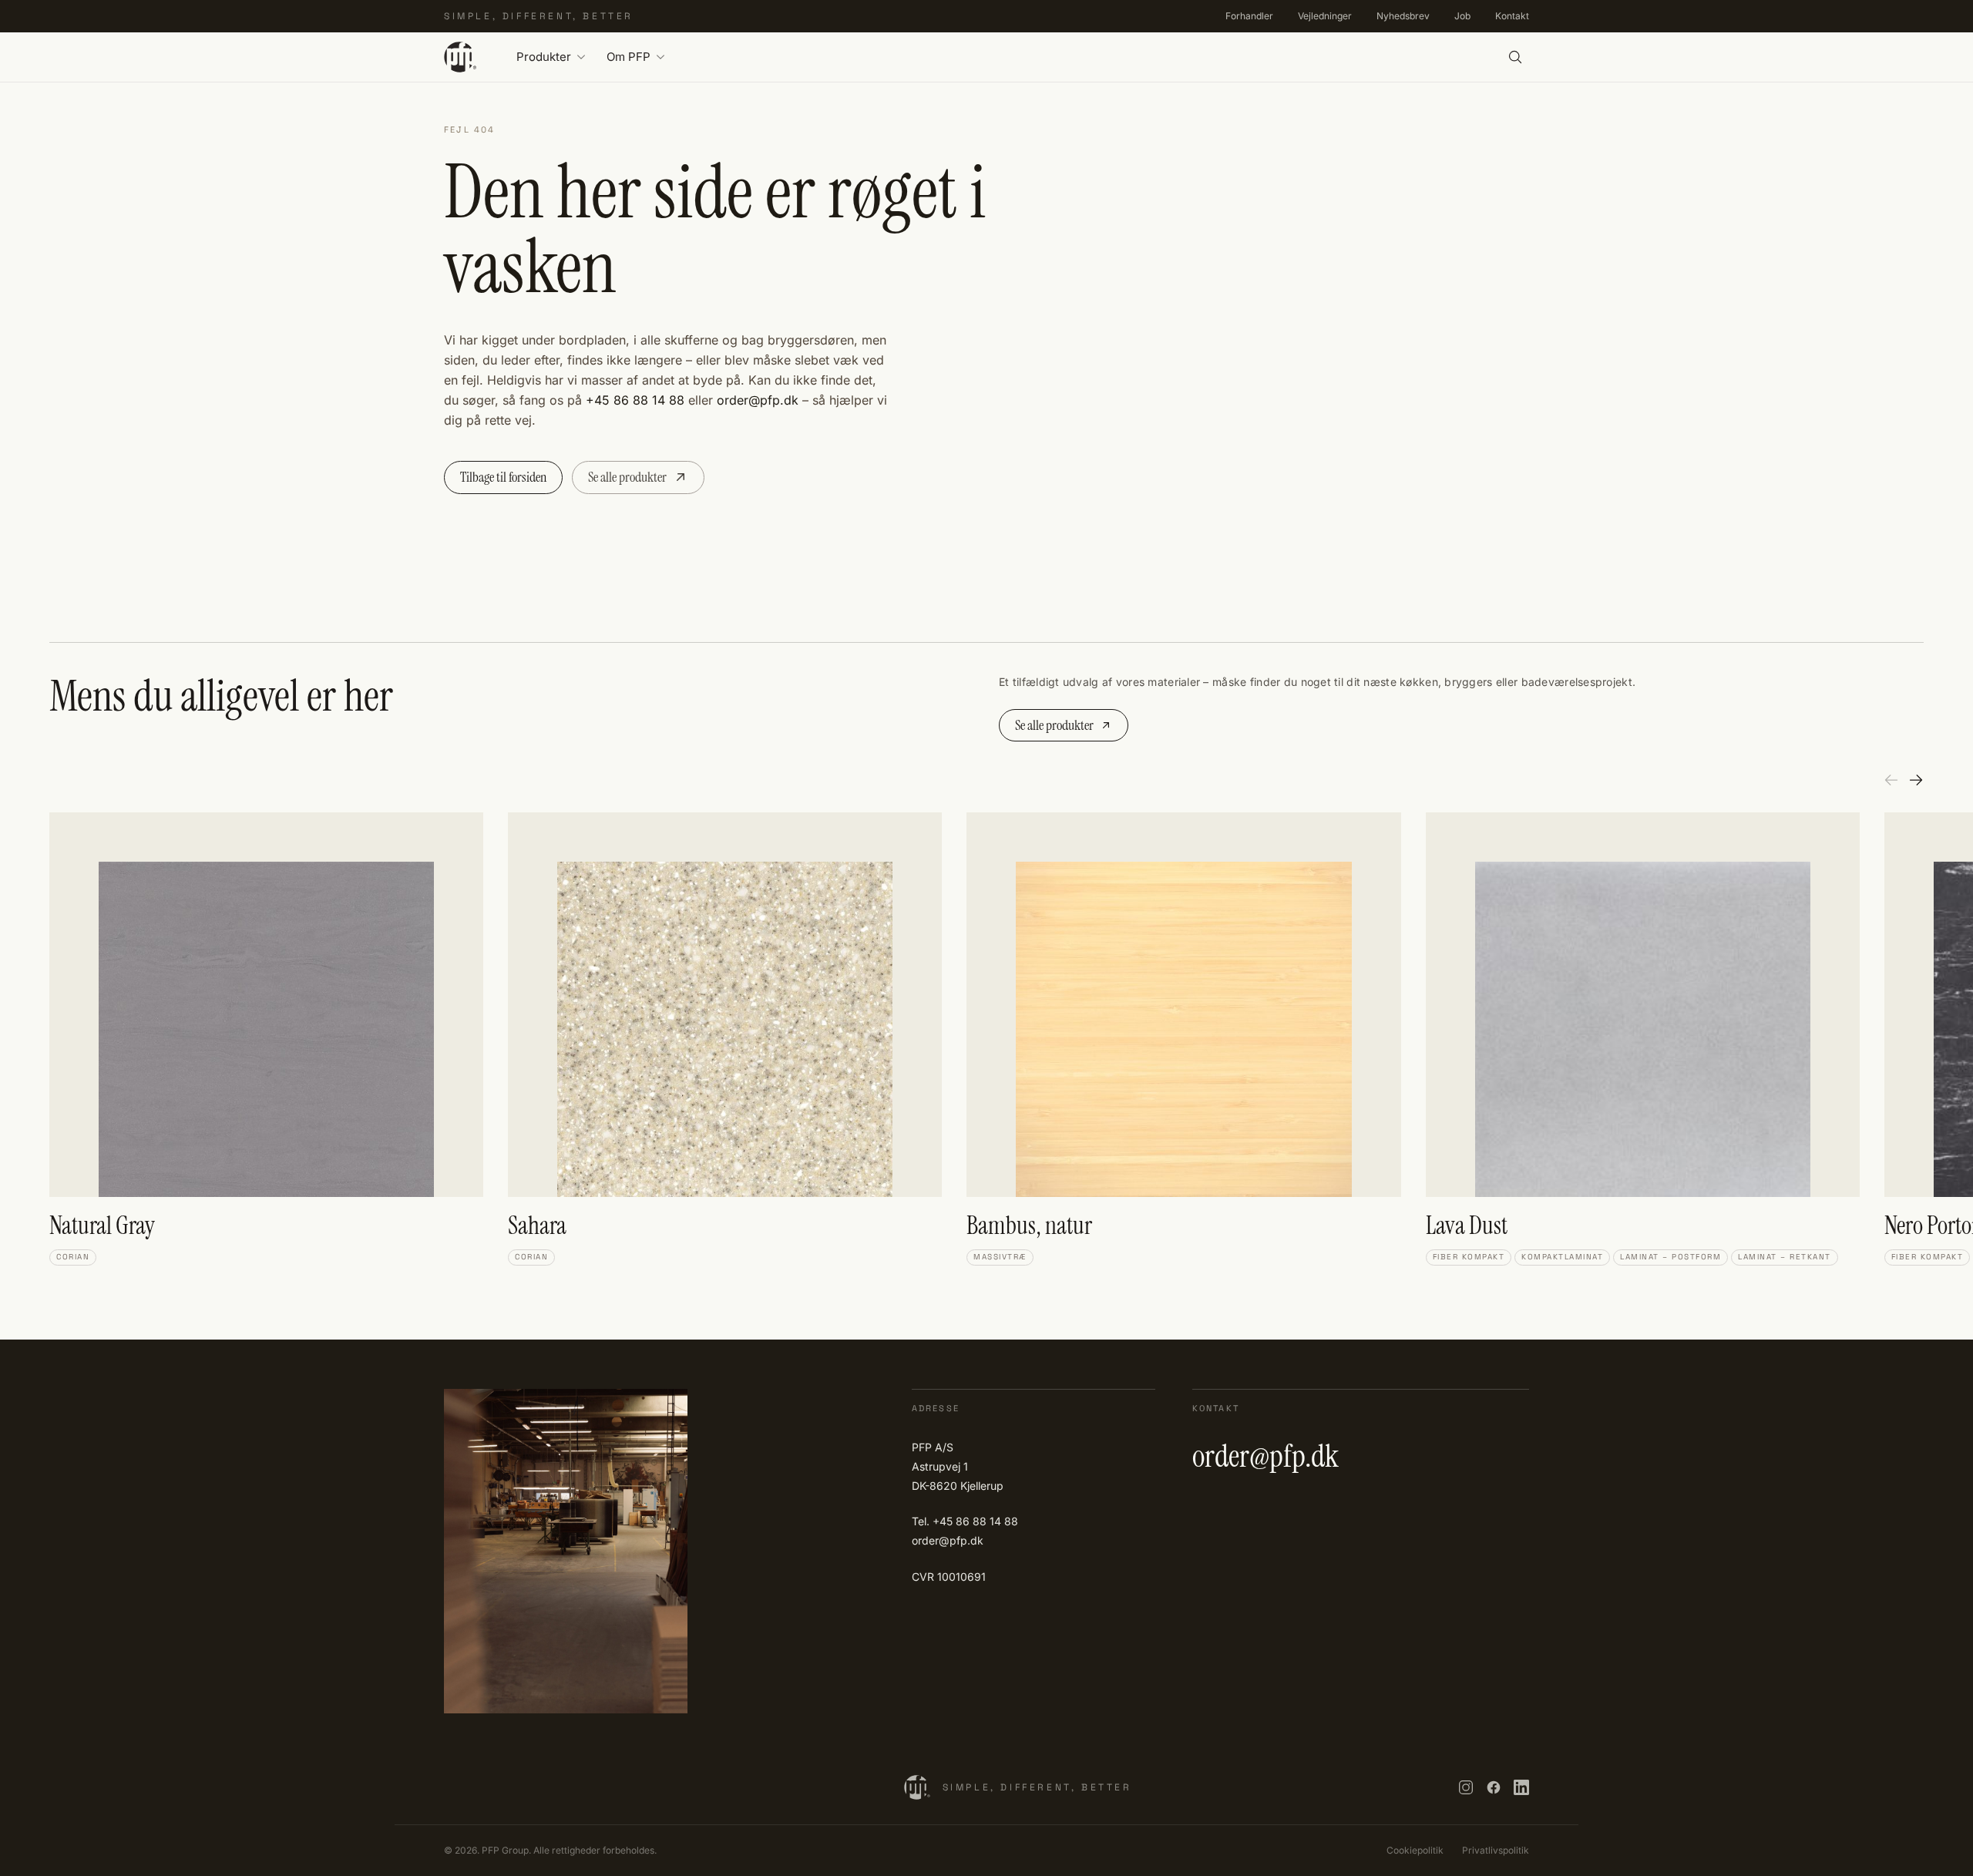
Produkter (544, 57)
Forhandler (1249, 16)
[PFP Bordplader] (460, 57)
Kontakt (1512, 16)
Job (1462, 16)
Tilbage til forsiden (503, 477)
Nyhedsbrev (1403, 16)
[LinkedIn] (1521, 1787)
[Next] (1916, 780)
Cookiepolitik (1415, 1850)
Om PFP (629, 57)
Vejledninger (1325, 16)
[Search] (1515, 57)
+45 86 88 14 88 (635, 400)
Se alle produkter (627, 477)
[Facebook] (1494, 1787)
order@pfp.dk (758, 400)
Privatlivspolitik (1496, 1850)
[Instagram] (1466, 1787)
